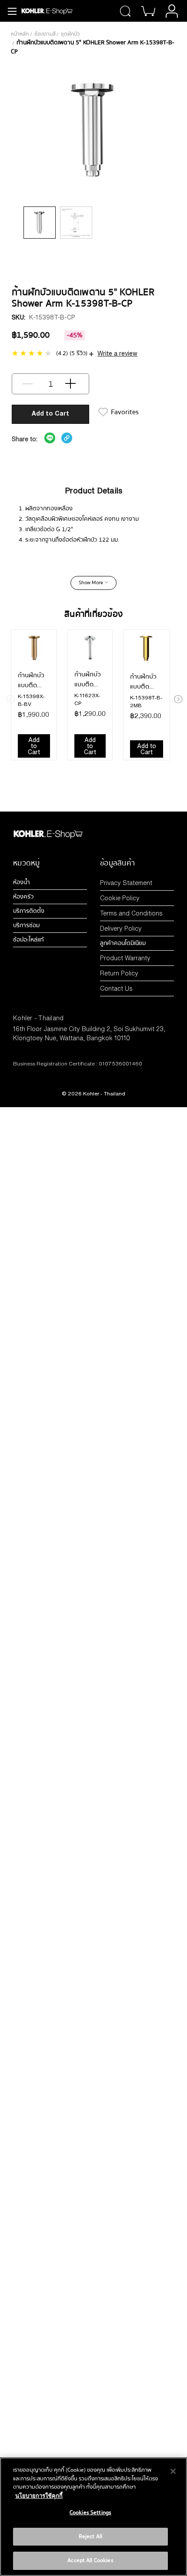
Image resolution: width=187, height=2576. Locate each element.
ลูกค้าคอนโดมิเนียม (123, 943)
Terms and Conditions (131, 913)
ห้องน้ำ (22, 882)
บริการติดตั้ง (29, 911)
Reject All (90, 2536)
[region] (93, 2517)
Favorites (125, 412)
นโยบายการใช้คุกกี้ (39, 2496)
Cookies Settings (90, 2513)
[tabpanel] (40, 223)
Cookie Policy (120, 898)
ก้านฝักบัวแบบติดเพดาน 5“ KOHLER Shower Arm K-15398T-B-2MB (146, 682)
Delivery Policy (121, 928)
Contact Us (116, 988)
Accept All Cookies (90, 2560)
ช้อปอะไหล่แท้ (28, 940)
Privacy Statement (126, 883)
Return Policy (119, 973)
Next (177, 698)
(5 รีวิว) (78, 353)
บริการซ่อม (26, 925)
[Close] (173, 2471)
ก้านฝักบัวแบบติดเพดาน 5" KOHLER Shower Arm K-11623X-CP (88, 679)
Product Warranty (125, 958)
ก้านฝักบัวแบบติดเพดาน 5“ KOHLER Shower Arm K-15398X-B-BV (34, 680)
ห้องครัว (23, 897)
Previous (10, 698)
